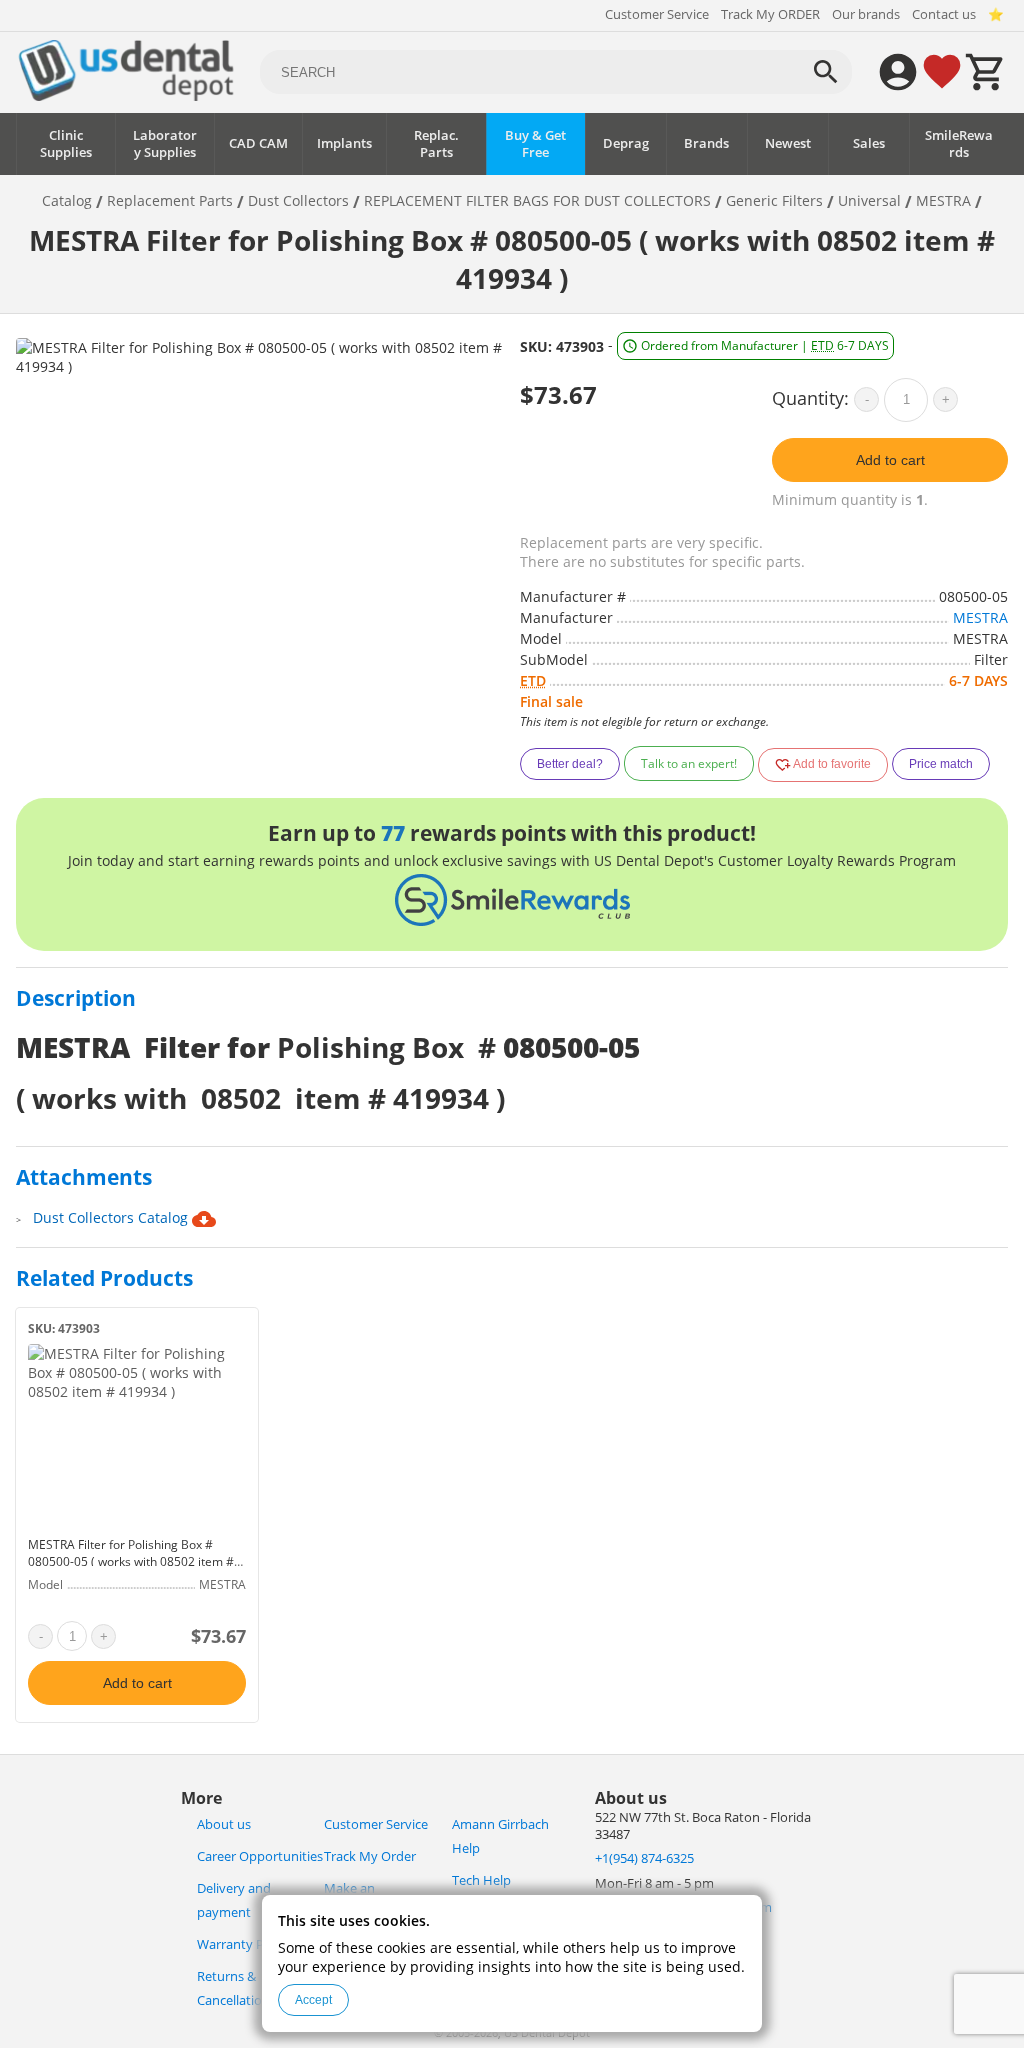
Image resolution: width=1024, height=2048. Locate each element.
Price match (941, 764)
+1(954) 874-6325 (644, 1858)
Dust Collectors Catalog (112, 1217)
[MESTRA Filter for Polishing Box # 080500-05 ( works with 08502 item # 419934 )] (137, 1436)
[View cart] (986, 72)
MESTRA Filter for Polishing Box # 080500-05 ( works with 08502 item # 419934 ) (131, 1561)
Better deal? (570, 764)
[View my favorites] (942, 72)
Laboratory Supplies (165, 144)
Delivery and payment (234, 1900)
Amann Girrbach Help (500, 1836)
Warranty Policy (244, 1944)
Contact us (944, 14)
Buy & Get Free (535, 144)
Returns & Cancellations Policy (255, 1988)
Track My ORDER (770, 14)
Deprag (626, 143)
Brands (706, 143)
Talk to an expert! (689, 763)
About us (224, 1824)
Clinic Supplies (66, 144)
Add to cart (890, 460)
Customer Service (657, 14)
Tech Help (481, 1880)
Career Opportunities (260, 1856)
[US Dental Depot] (126, 95)
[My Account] (898, 72)
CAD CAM (258, 143)
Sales (869, 143)
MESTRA (980, 617)
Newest (788, 143)
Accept (313, 2000)
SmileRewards (959, 144)
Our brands (866, 14)
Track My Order (370, 1856)
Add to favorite (831, 764)
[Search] (826, 72)
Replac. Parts (436, 144)
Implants (344, 143)
